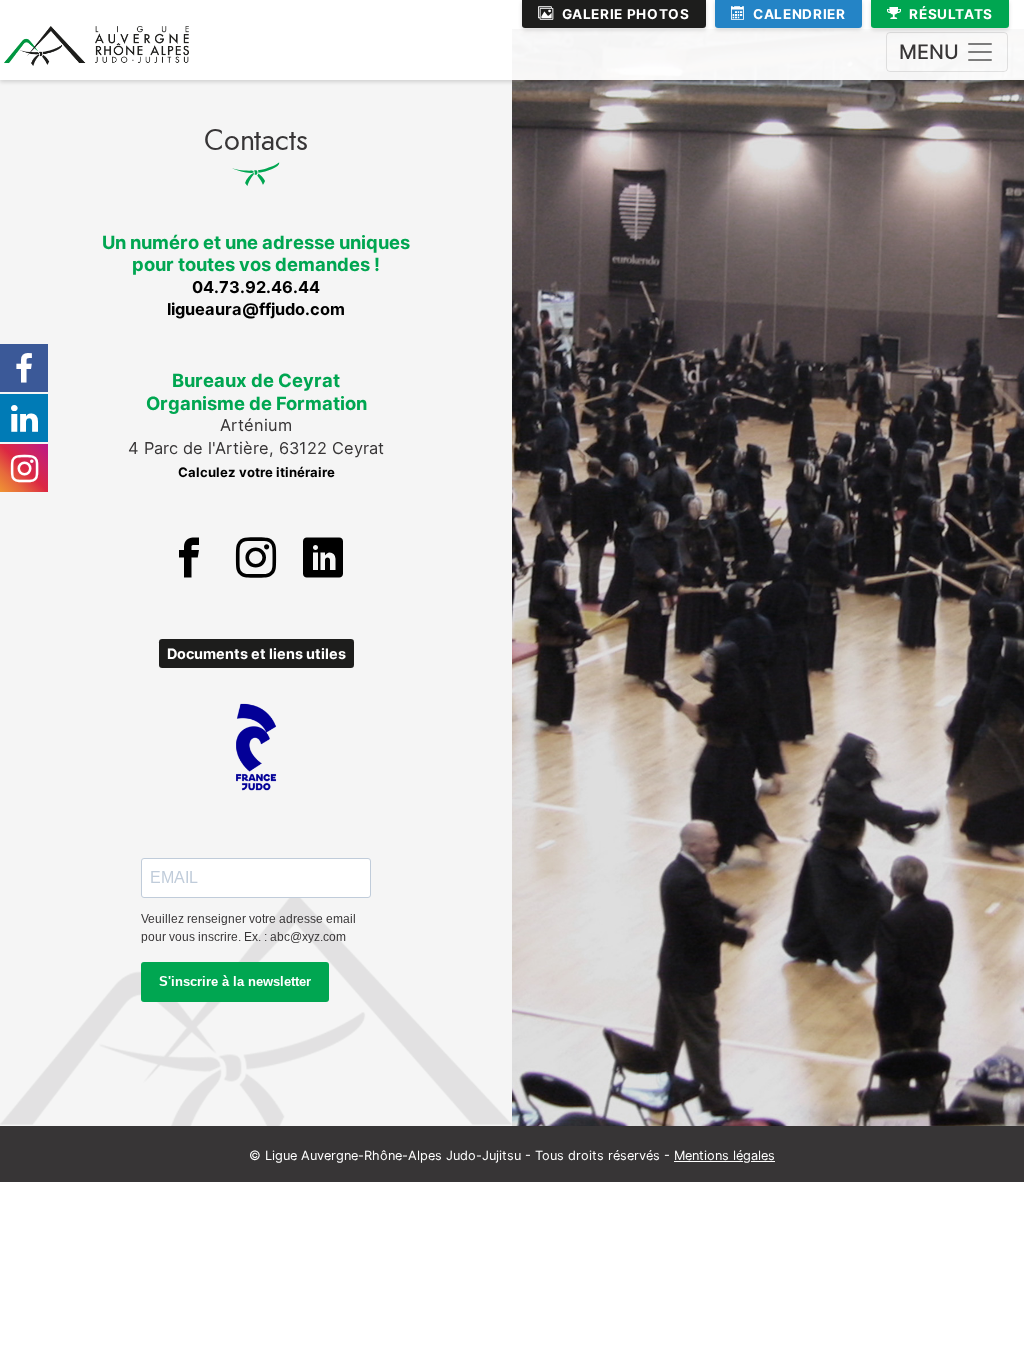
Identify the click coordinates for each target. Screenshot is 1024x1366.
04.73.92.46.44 (256, 287)
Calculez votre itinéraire (256, 472)
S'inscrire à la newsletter (235, 981)
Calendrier (799, 14)
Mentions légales (724, 1155)
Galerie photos (626, 14)
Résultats (951, 14)
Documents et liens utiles (256, 653)
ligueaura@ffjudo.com (256, 309)
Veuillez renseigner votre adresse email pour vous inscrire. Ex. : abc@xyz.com (248, 928)
